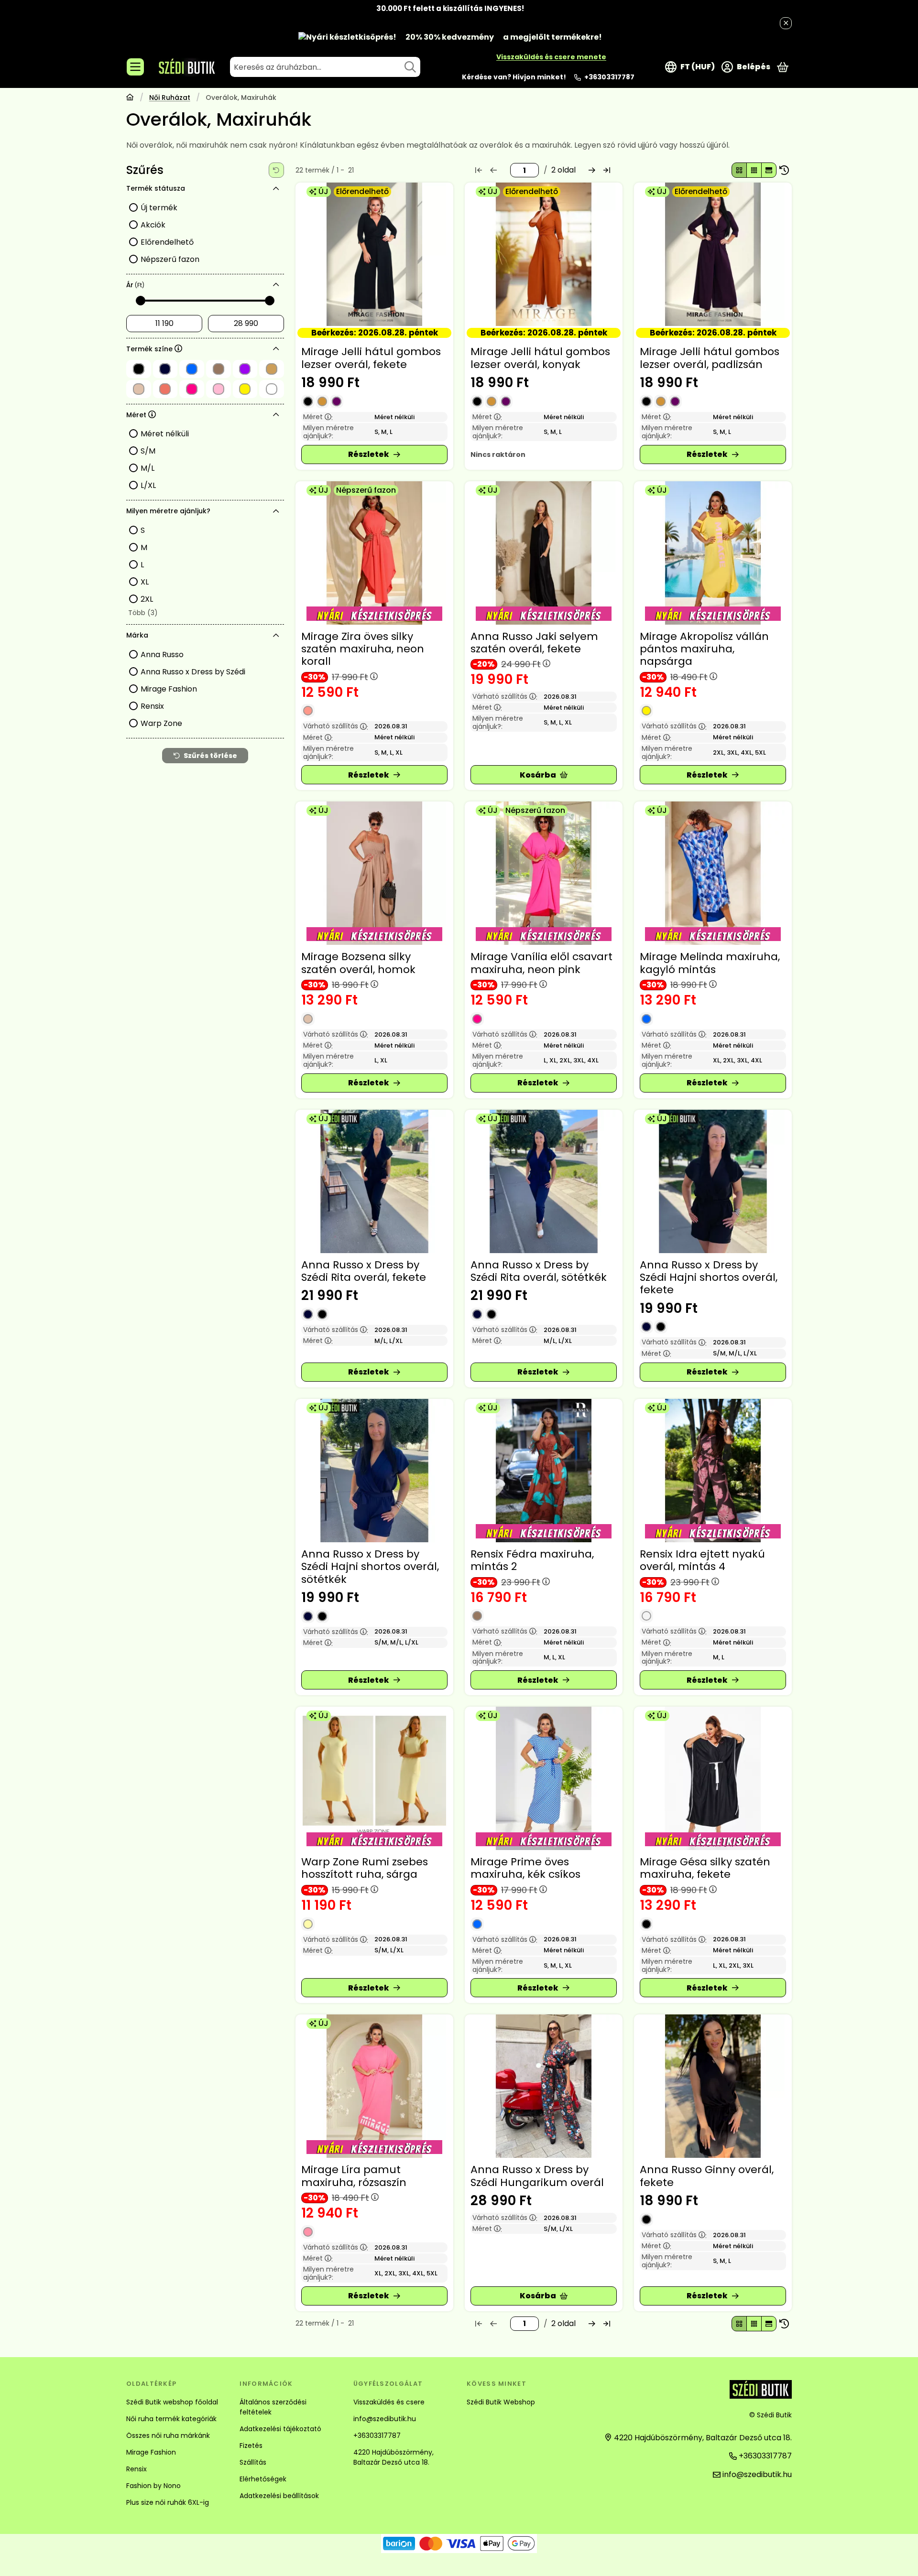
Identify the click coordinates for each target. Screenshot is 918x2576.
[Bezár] (786, 23)
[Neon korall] (308, 711)
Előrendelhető (167, 242)
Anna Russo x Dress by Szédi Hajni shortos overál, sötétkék (370, 1567)
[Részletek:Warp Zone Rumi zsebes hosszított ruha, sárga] (374, 1778)
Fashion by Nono (153, 2486)
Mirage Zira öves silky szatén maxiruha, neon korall (363, 649)
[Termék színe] (276, 349)
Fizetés (251, 2446)
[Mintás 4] (646, 1616)
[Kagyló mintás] (646, 1019)
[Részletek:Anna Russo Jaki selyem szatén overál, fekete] (544, 553)
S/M (148, 451)
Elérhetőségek (263, 2479)
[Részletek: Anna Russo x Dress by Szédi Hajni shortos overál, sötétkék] (374, 1471)
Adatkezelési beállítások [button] (279, 2496)
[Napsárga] (646, 711)
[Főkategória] (130, 98)
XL (145, 582)
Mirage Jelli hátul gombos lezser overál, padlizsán (710, 358)
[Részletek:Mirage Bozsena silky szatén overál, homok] (374, 873)
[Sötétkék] (308, 1314)
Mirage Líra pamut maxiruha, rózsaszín (354, 2176)
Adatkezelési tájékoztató (280, 2429)
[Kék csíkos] (477, 1924)
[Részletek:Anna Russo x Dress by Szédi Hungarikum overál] (544, 2086)
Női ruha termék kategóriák (171, 2419)
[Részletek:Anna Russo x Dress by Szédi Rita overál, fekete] (374, 1181)
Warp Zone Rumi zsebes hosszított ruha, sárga (365, 1868)
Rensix (152, 706)
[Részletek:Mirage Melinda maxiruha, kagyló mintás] (713, 873)
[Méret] (276, 415)
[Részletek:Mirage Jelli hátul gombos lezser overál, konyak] (544, 254)
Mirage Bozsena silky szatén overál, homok (358, 963)
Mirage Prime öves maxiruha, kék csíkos (525, 1868)
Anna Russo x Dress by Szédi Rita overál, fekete (364, 1271)
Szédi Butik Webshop (501, 2402)
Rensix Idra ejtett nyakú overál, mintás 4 (702, 1560)
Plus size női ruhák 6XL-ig (168, 2502)
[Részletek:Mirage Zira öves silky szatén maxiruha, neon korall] (374, 553)
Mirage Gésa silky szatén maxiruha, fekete (705, 1868)
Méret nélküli (165, 434)
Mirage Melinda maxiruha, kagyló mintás (710, 963)
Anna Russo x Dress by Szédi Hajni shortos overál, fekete (709, 1277)
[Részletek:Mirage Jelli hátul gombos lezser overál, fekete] (374, 254)
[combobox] (325, 67)
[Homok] (308, 1019)
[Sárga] (308, 1924)
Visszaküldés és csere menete (551, 57)
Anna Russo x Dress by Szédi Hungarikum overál (537, 2176)
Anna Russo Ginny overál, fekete (707, 2176)
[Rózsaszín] (308, 2232)
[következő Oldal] (592, 170)
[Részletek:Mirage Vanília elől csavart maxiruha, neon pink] (544, 873)
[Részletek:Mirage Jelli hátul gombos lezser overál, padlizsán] (713, 254)
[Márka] (276, 636)
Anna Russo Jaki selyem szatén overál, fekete (534, 643)
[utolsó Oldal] (607, 170)
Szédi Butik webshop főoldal (172, 2402)
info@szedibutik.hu (385, 2419)
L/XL (148, 485)
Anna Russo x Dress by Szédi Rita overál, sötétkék (539, 1271)
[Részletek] (374, 455)
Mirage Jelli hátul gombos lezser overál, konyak (540, 358)
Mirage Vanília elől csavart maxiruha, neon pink (541, 963)
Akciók (153, 225)
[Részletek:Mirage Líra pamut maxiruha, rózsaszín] (374, 2086)
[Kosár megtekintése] (783, 67)
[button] (142, 613)
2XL (147, 599)
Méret (318, 417)
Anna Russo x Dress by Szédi (193, 672)
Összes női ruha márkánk (168, 2435)
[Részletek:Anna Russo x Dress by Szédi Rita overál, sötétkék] (544, 1181)
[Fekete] (308, 401)
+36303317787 (609, 77)
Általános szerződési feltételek (273, 2407)
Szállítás (253, 2462)
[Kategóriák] (135, 67)
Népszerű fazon (170, 259)
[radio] (739, 170)
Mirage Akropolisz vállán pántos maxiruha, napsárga (704, 649)
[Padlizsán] (337, 401)
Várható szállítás (336, 726)
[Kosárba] (544, 775)
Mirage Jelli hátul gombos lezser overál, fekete (371, 358)
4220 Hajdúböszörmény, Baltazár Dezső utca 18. (393, 2457)
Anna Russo (162, 655)
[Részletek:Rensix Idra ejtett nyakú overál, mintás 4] (713, 1471)
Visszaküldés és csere (389, 2402)
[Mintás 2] (477, 1616)
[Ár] (276, 285)
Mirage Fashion (169, 689)
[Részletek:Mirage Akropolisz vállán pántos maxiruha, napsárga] (713, 553)
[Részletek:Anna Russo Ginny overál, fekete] (713, 2086)
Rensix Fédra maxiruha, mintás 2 (532, 1560)
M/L (148, 468)
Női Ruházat (170, 98)
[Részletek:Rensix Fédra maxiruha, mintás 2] (544, 1471)
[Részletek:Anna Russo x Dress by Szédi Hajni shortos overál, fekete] (713, 1181)
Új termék (159, 208)
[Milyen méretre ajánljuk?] (276, 511)
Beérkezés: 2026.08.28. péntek (375, 333)
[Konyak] (322, 401)
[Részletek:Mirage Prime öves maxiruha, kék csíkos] (544, 1778)
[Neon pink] (477, 1019)
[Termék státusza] (276, 189)
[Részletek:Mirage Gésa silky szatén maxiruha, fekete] (713, 1778)
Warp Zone (161, 723)
